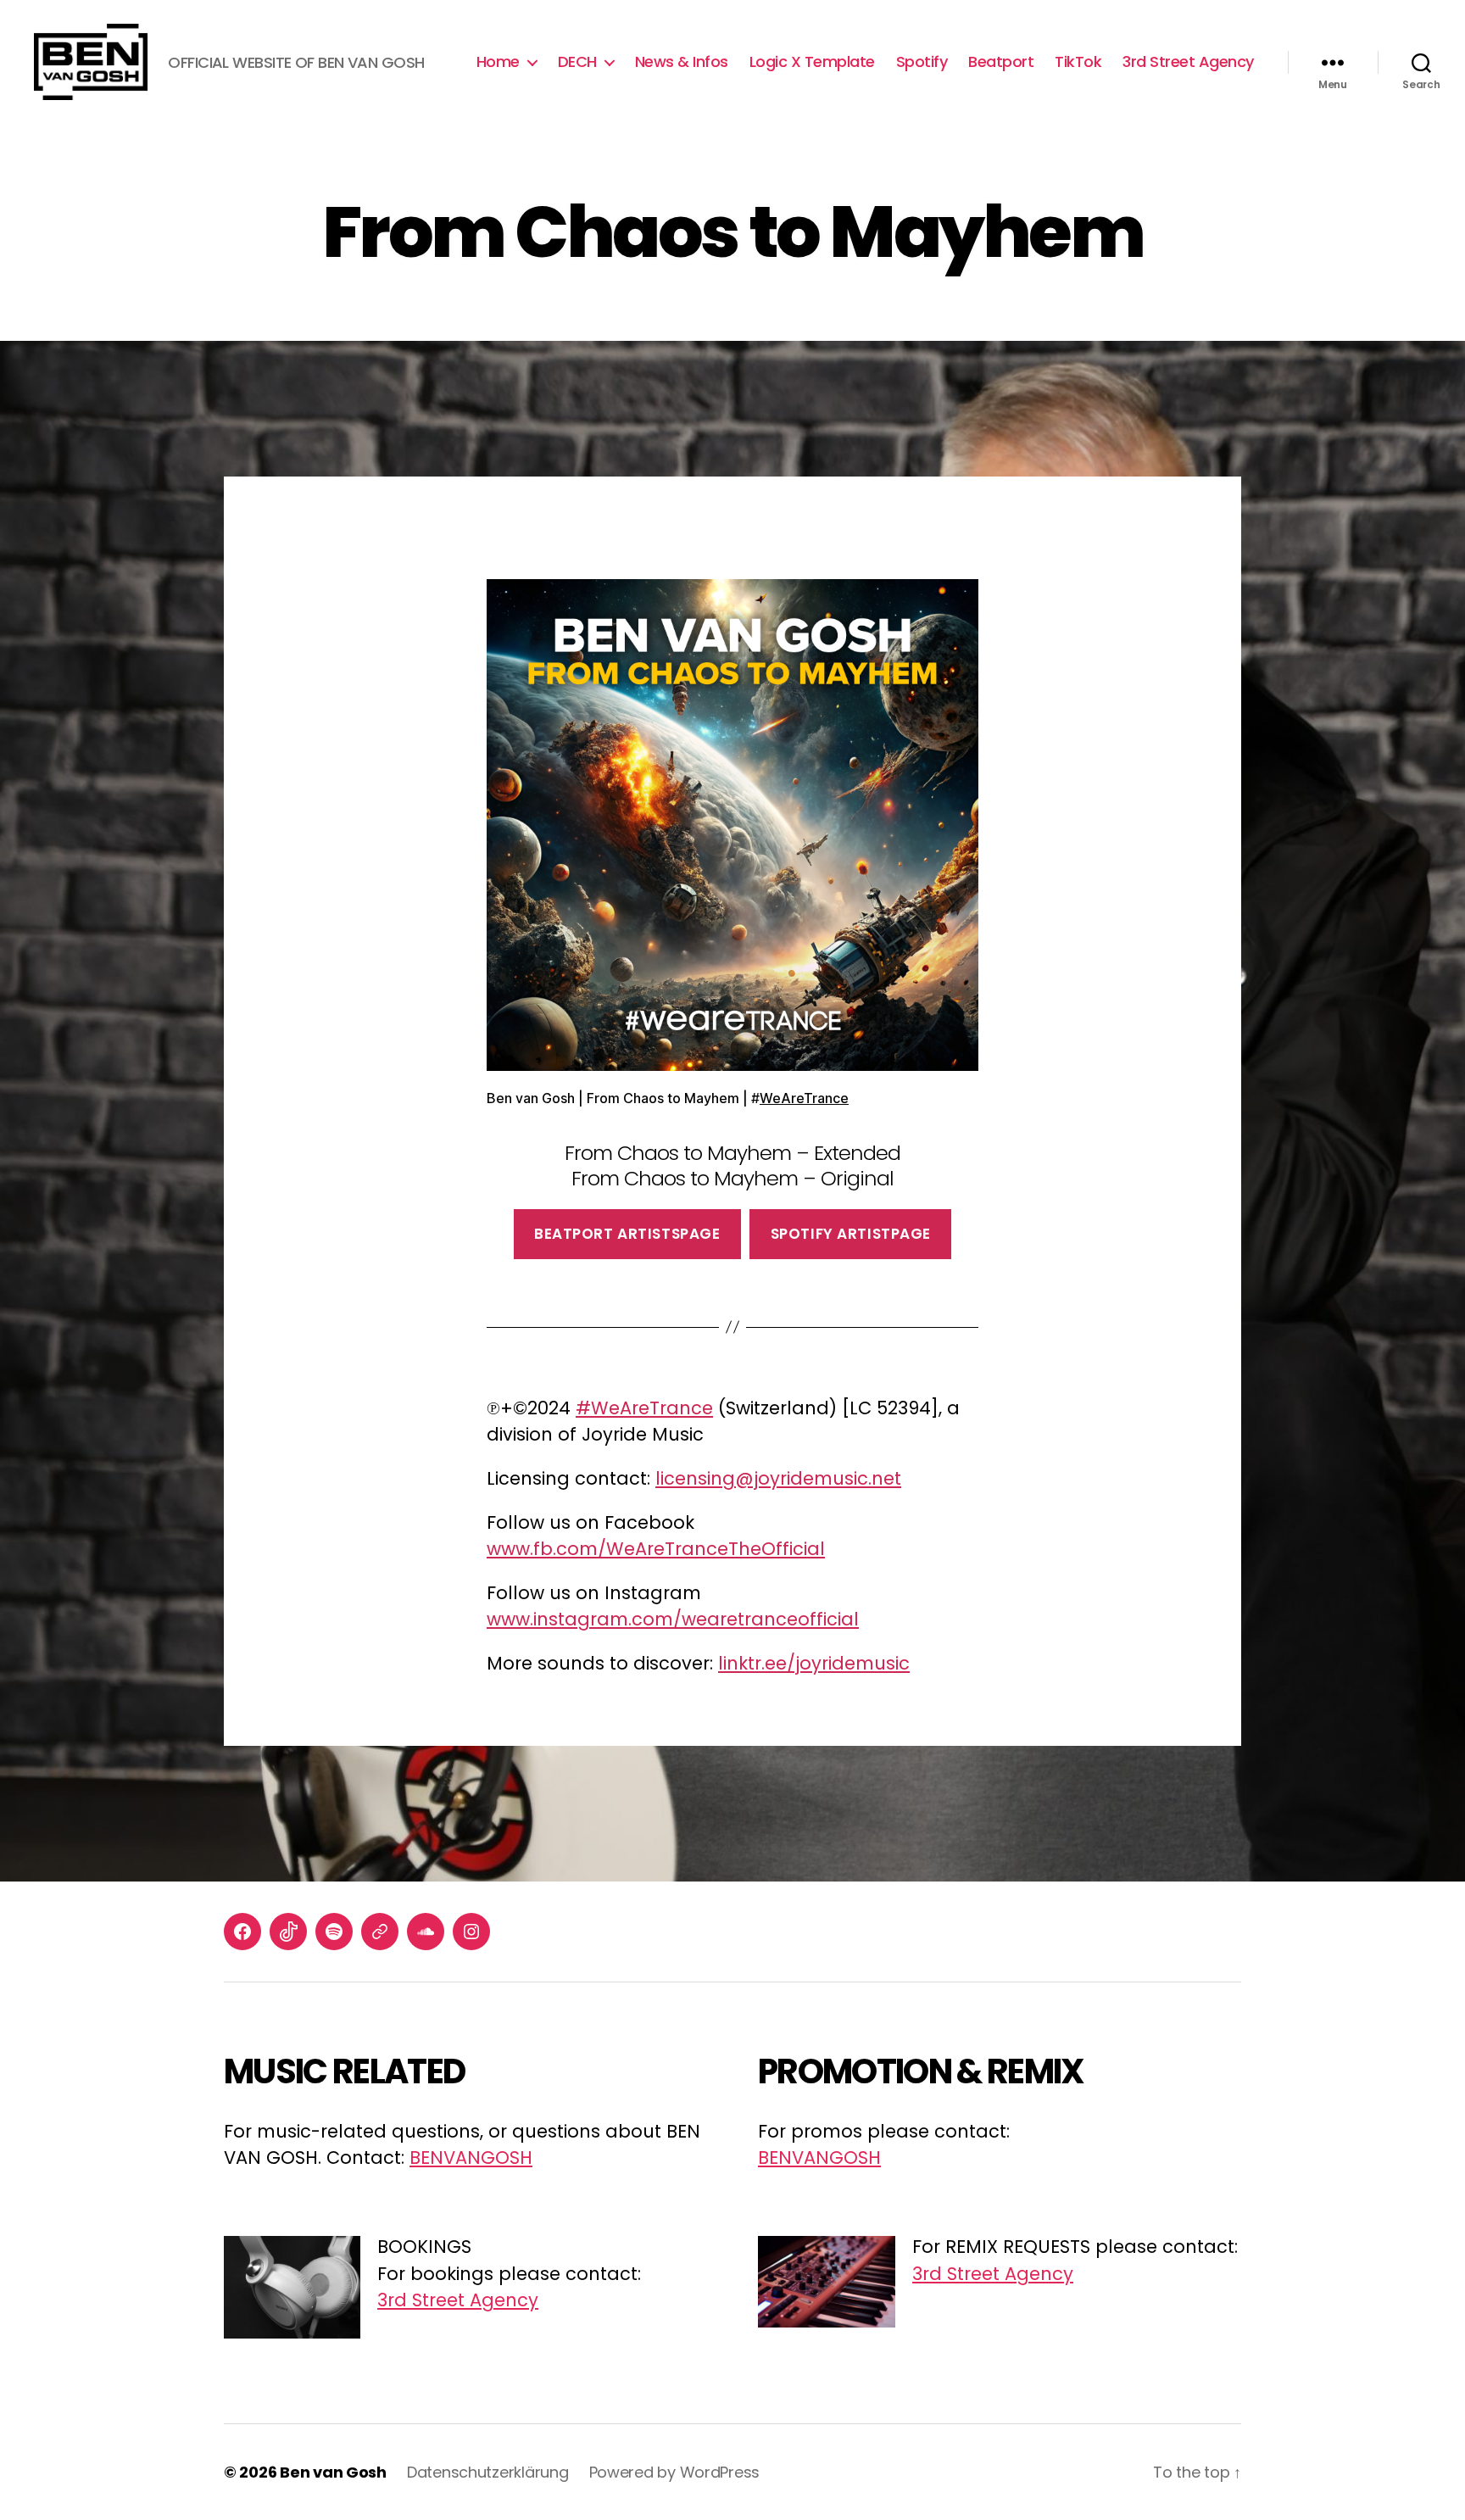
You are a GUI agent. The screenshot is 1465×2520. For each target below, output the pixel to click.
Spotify (922, 62)
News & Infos (682, 62)
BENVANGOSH (471, 2158)
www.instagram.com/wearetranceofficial (673, 1619)
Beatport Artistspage (627, 1234)
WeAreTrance (804, 1098)
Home (498, 62)
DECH (577, 62)
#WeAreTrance (644, 1408)
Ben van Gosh (333, 2472)
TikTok (1078, 62)
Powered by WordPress (675, 2472)
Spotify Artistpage (851, 1234)
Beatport (1001, 62)
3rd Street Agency (1188, 62)
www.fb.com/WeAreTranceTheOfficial (656, 1549)
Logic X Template (812, 62)
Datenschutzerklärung (488, 2472)
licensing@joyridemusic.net (778, 1478)
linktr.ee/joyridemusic (814, 1663)
